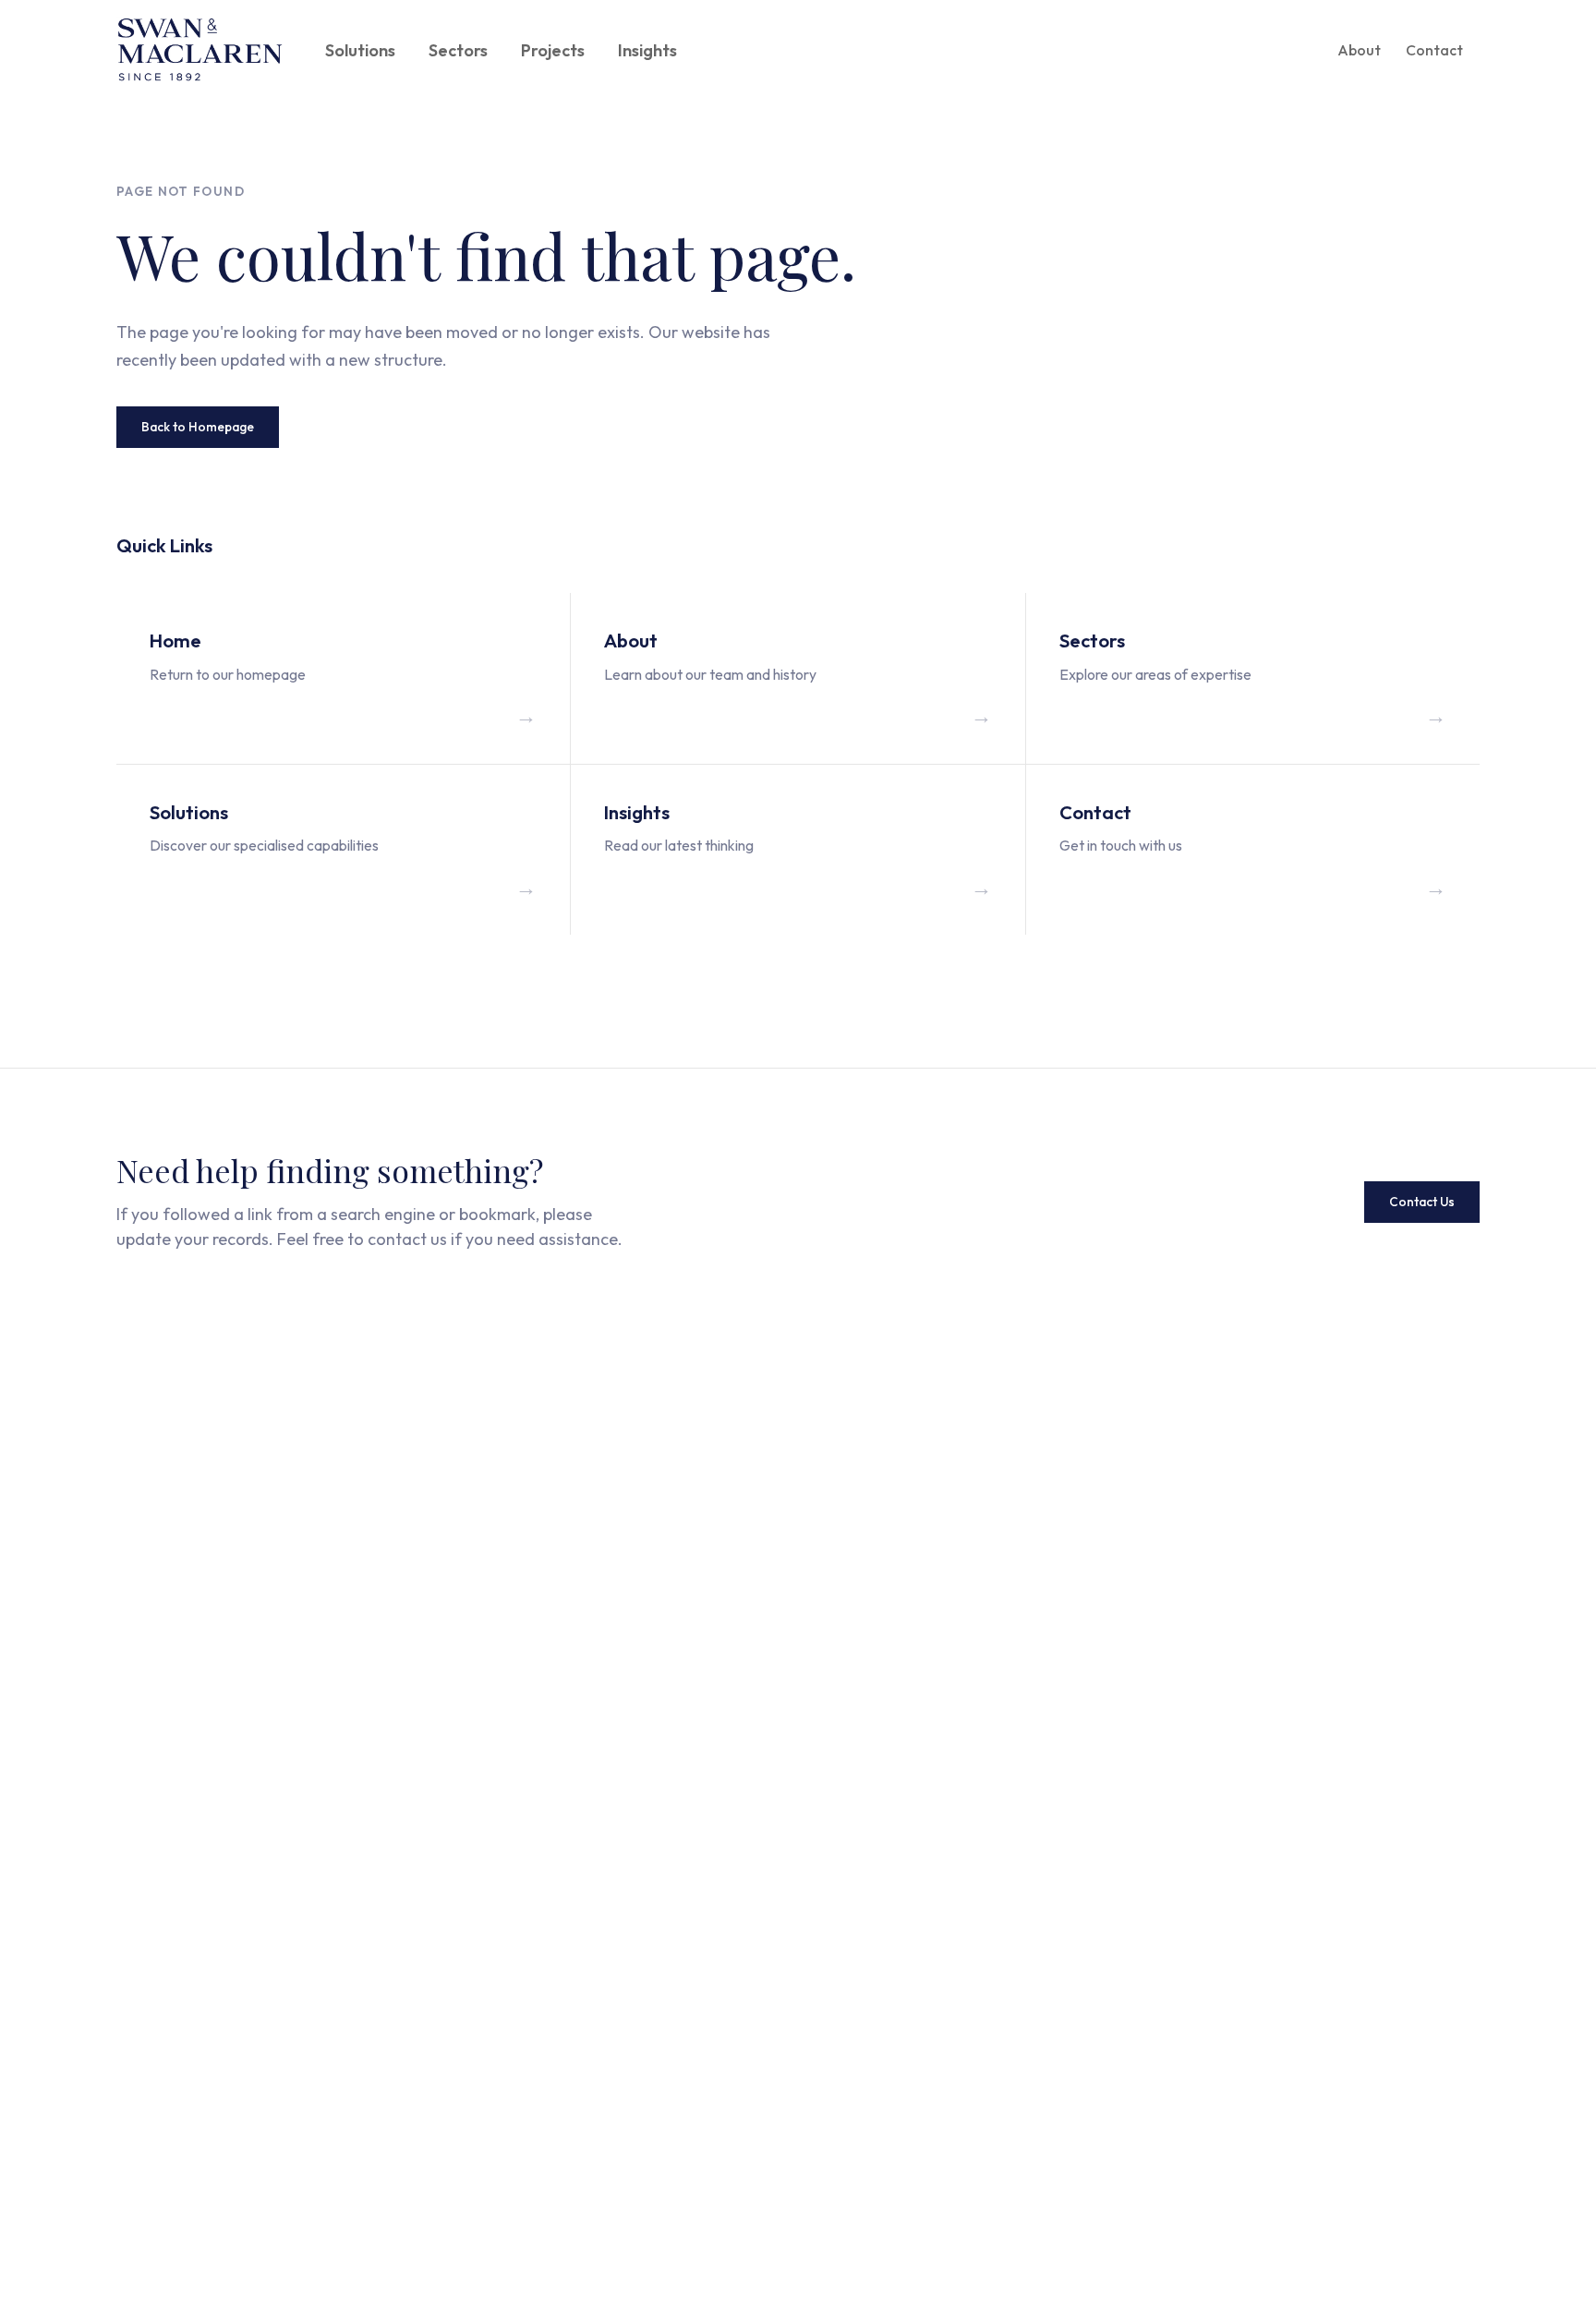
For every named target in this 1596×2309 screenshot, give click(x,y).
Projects (553, 50)
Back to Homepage (198, 427)
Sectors (458, 50)
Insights (647, 50)
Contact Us (1422, 1202)
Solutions (360, 50)
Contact (1434, 50)
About (1359, 50)
